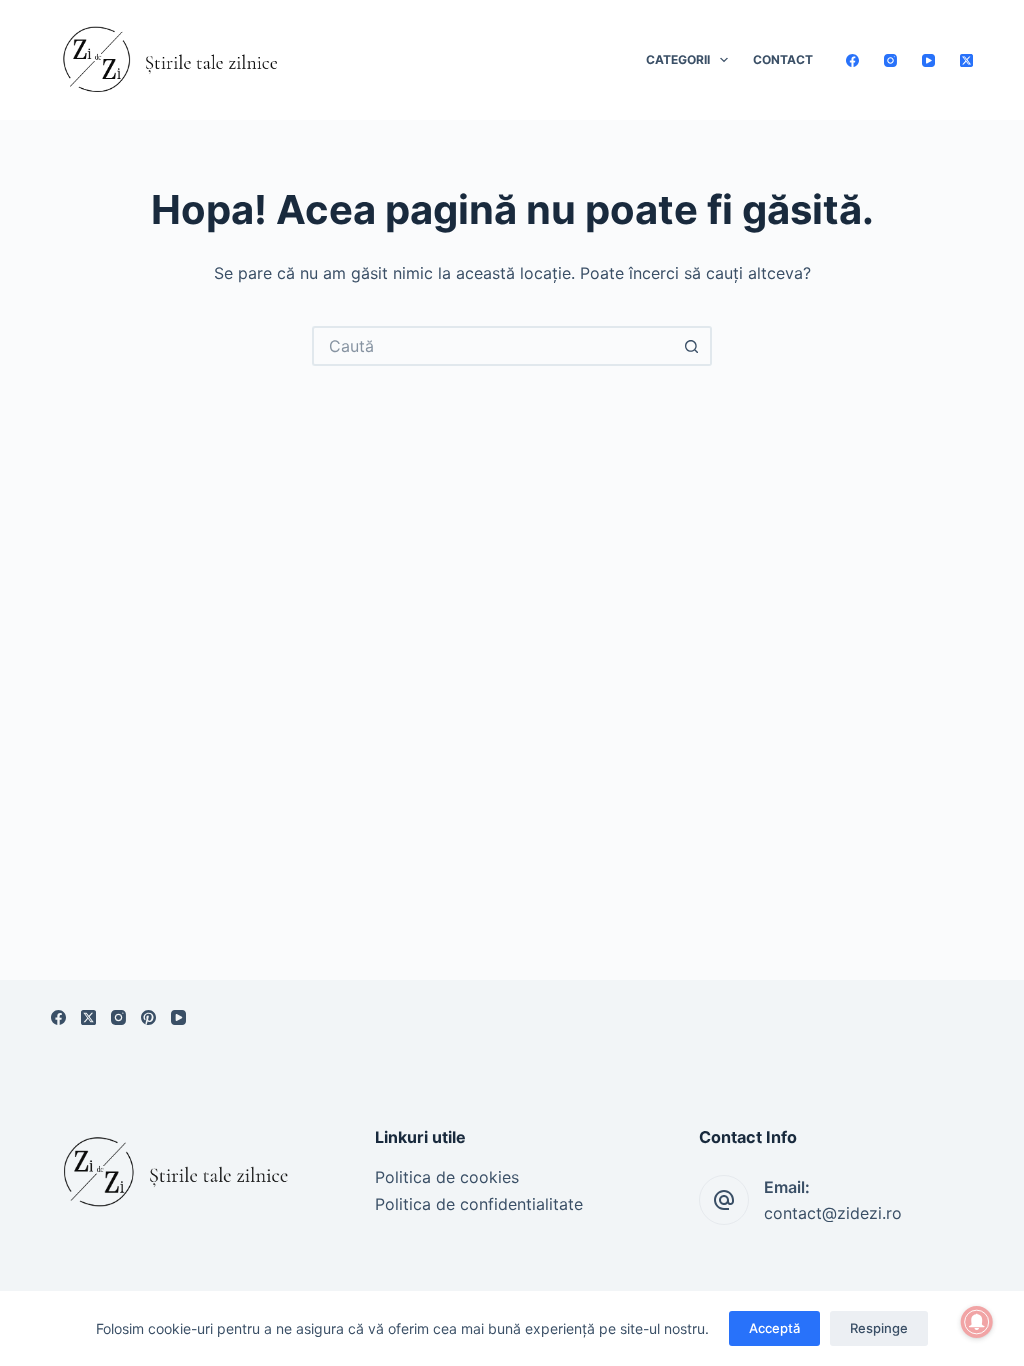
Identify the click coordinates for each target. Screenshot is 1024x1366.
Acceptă (774, 1328)
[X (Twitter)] (966, 60)
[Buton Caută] (692, 346)
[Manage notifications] (977, 1322)
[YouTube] (928, 60)
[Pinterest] (148, 1017)
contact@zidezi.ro (833, 1213)
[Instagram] (890, 60)
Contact (783, 59)
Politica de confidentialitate (479, 1204)
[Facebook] (852, 60)
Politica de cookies (447, 1177)
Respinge (879, 1328)
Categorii (678, 59)
